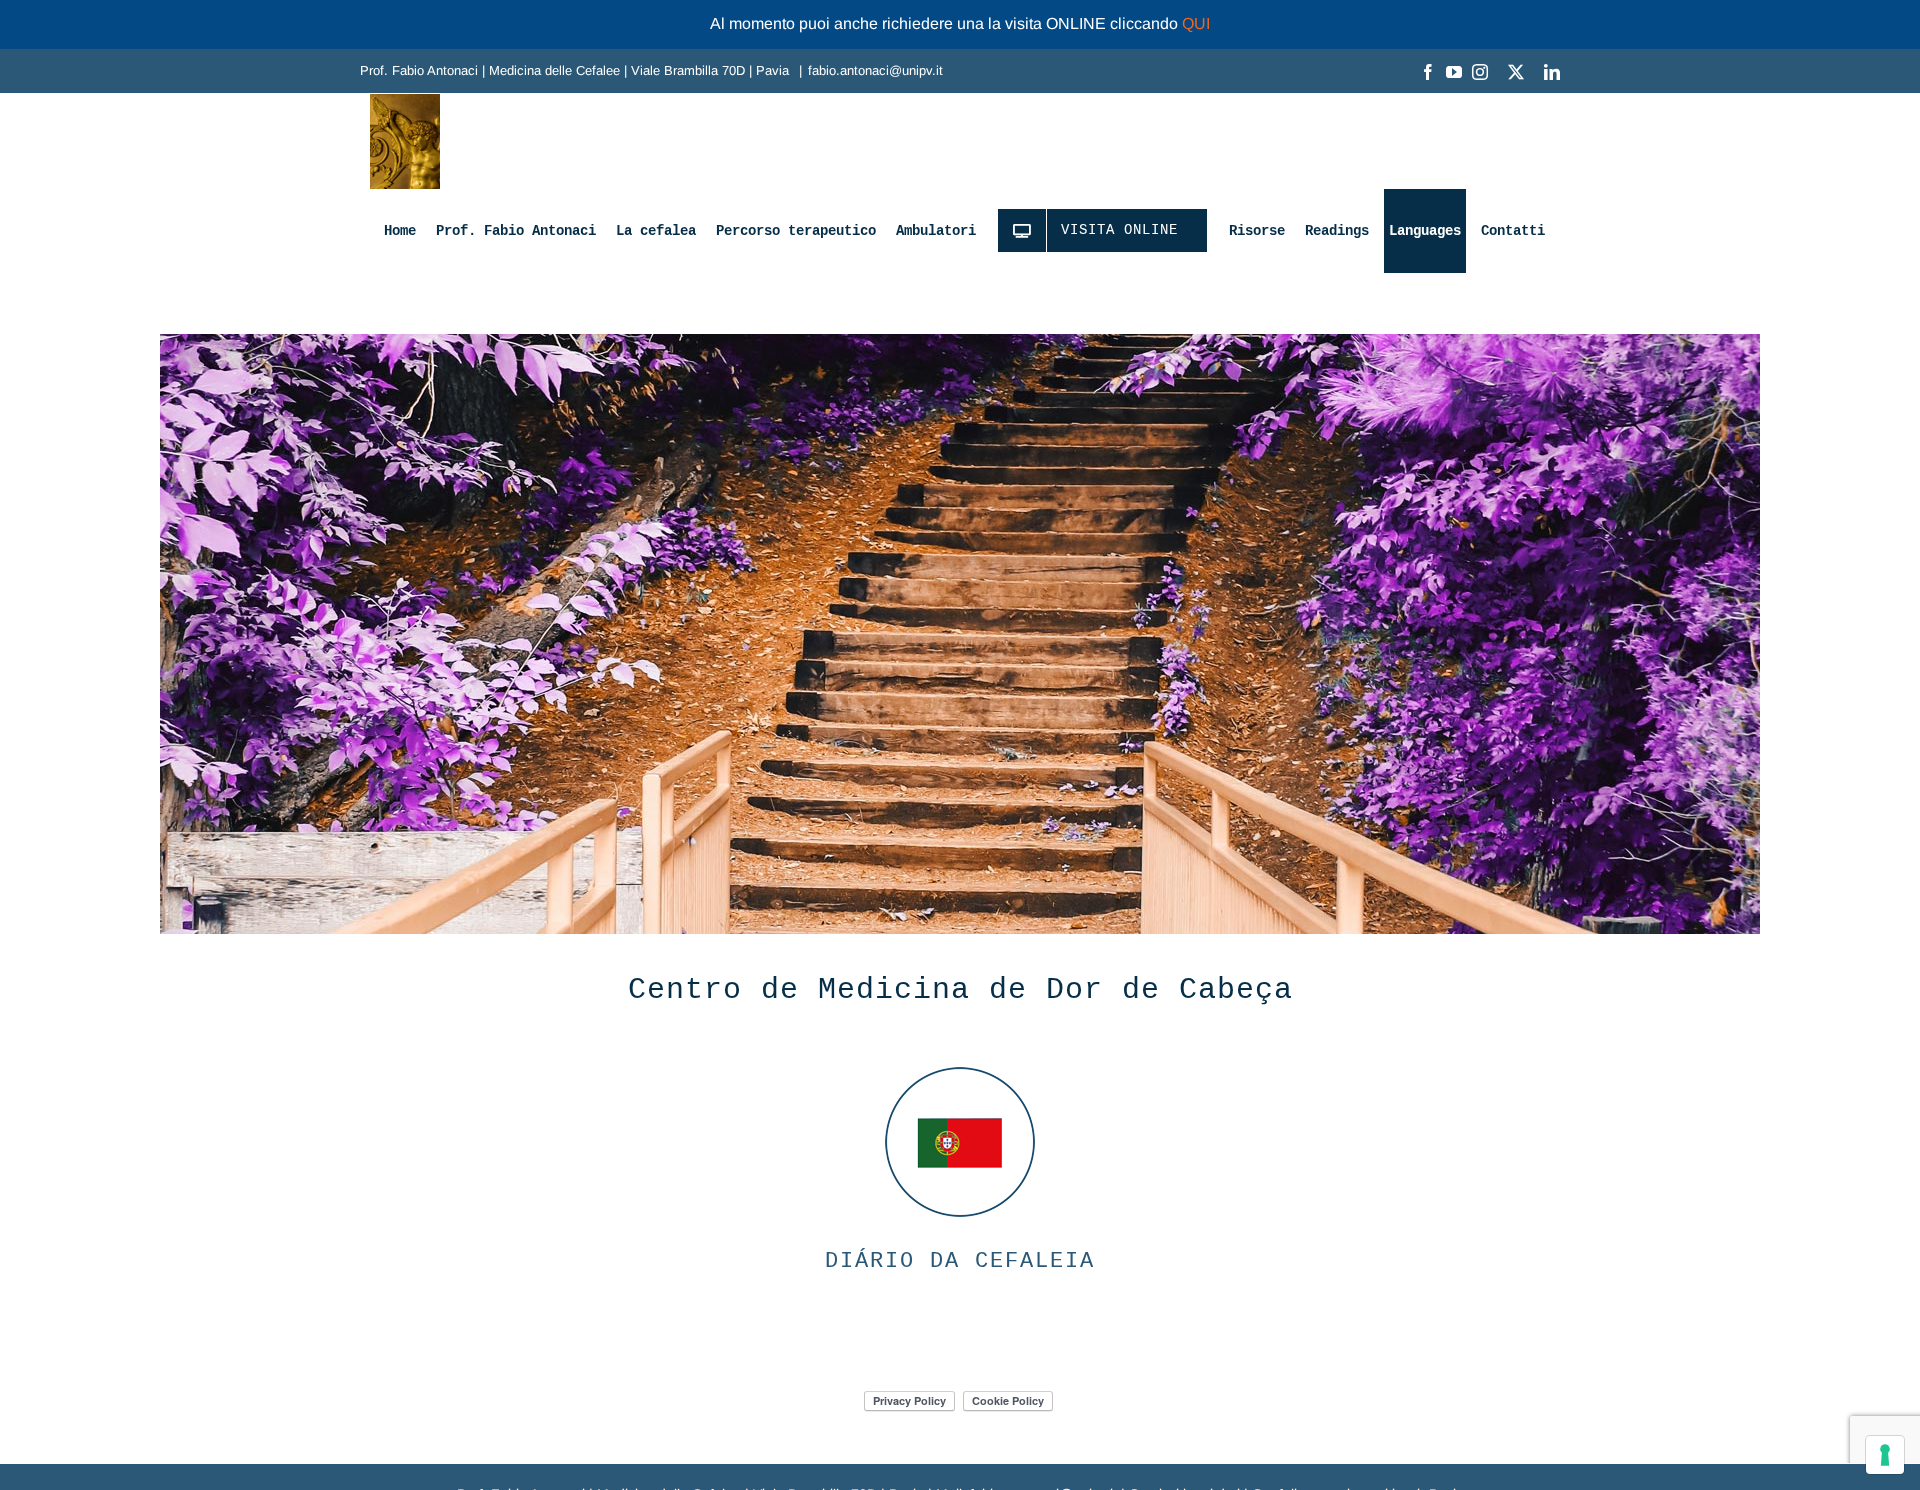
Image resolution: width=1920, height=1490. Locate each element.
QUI (1196, 23)
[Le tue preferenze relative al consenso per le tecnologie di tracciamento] (1885, 1455)
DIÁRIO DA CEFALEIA (960, 1261)
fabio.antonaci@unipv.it (875, 70)
